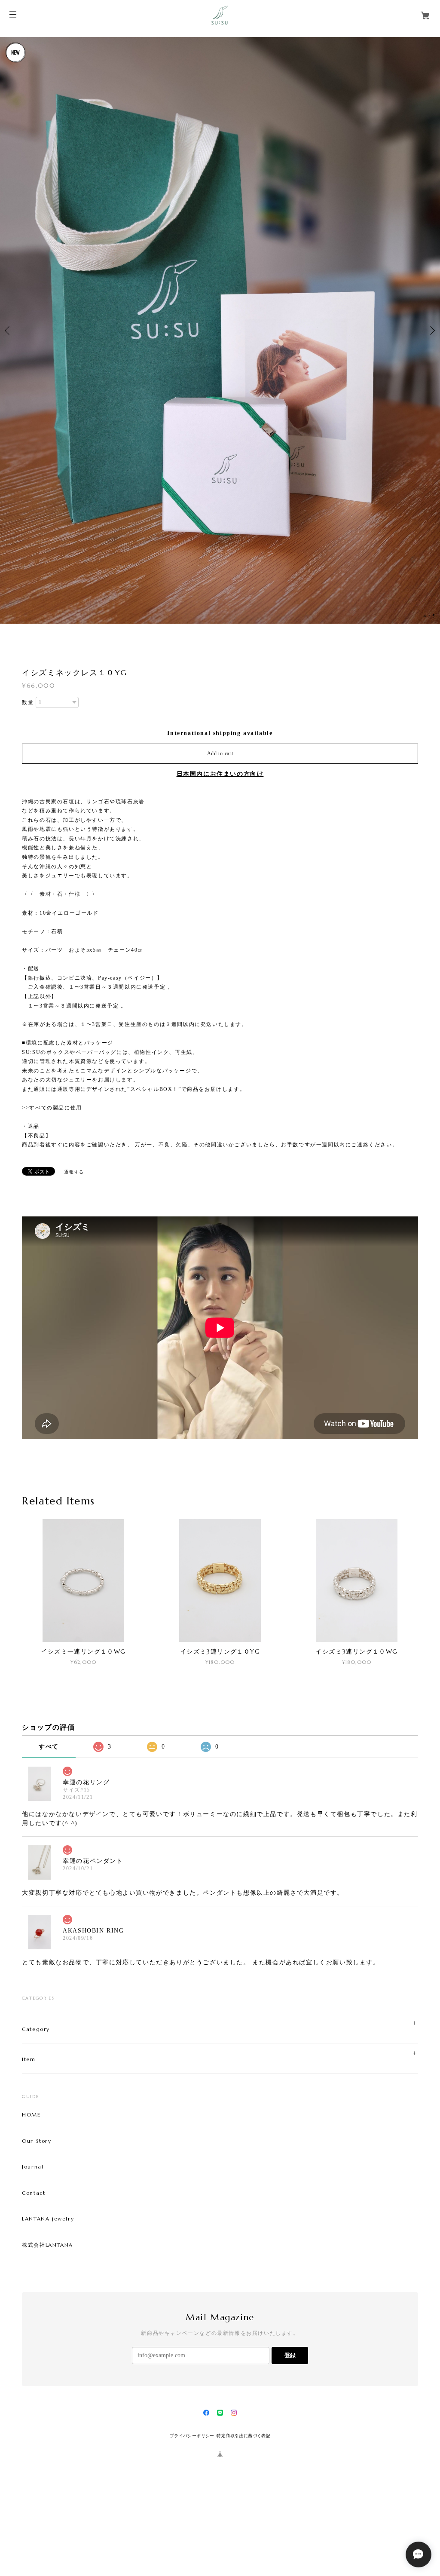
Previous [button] (9, 367)
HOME (31, 2188)
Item (29, 2133)
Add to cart (220, 827)
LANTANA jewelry (48, 2292)
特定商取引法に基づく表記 (243, 2509)
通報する (74, 1245)
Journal (33, 2240)
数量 (28, 776)
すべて (49, 1820)
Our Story (37, 2215)
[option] (220, 367)
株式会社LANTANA (47, 2318)
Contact (34, 2267)
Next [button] (431, 367)
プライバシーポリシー (192, 2509)
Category (36, 2103)
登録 (290, 2428)
